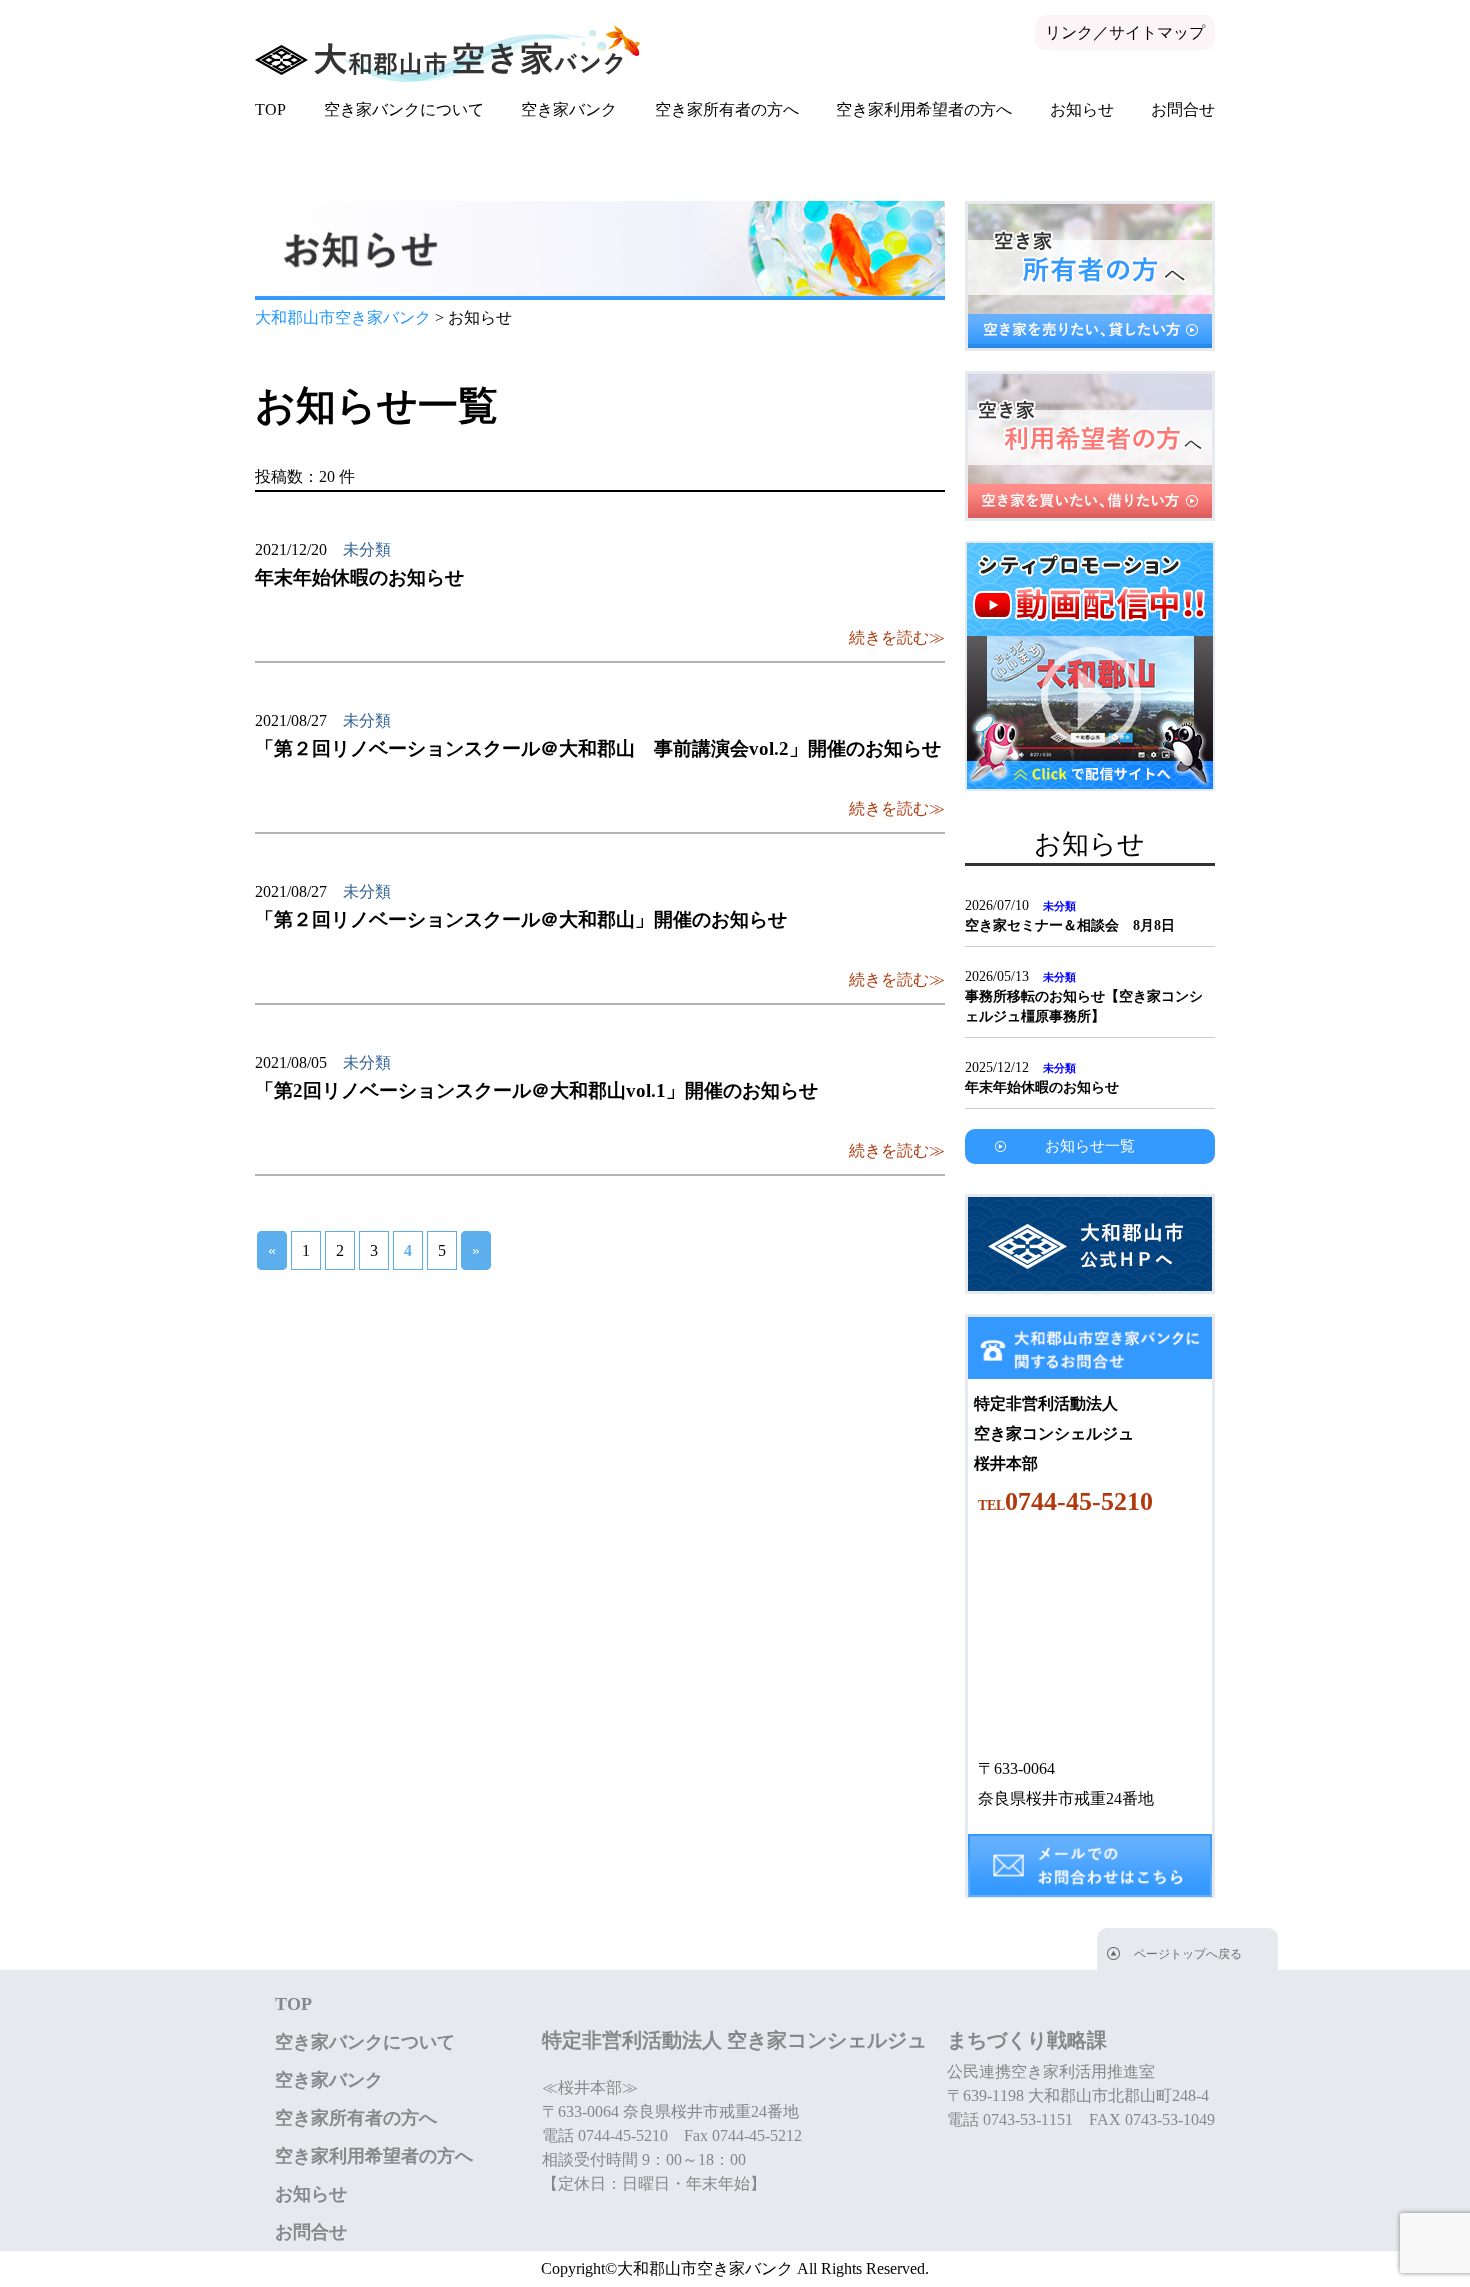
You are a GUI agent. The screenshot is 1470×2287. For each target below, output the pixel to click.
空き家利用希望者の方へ (924, 109)
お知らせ (1082, 109)
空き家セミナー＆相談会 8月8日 (1070, 925)
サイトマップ (1157, 32)
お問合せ (1183, 109)
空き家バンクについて (404, 109)
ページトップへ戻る (1188, 1954)
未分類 (367, 549)
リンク (1069, 32)
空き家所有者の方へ (727, 109)
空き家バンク (569, 109)
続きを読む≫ (897, 637)
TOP (270, 109)
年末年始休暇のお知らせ (1042, 1087)
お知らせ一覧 (1090, 1146)
